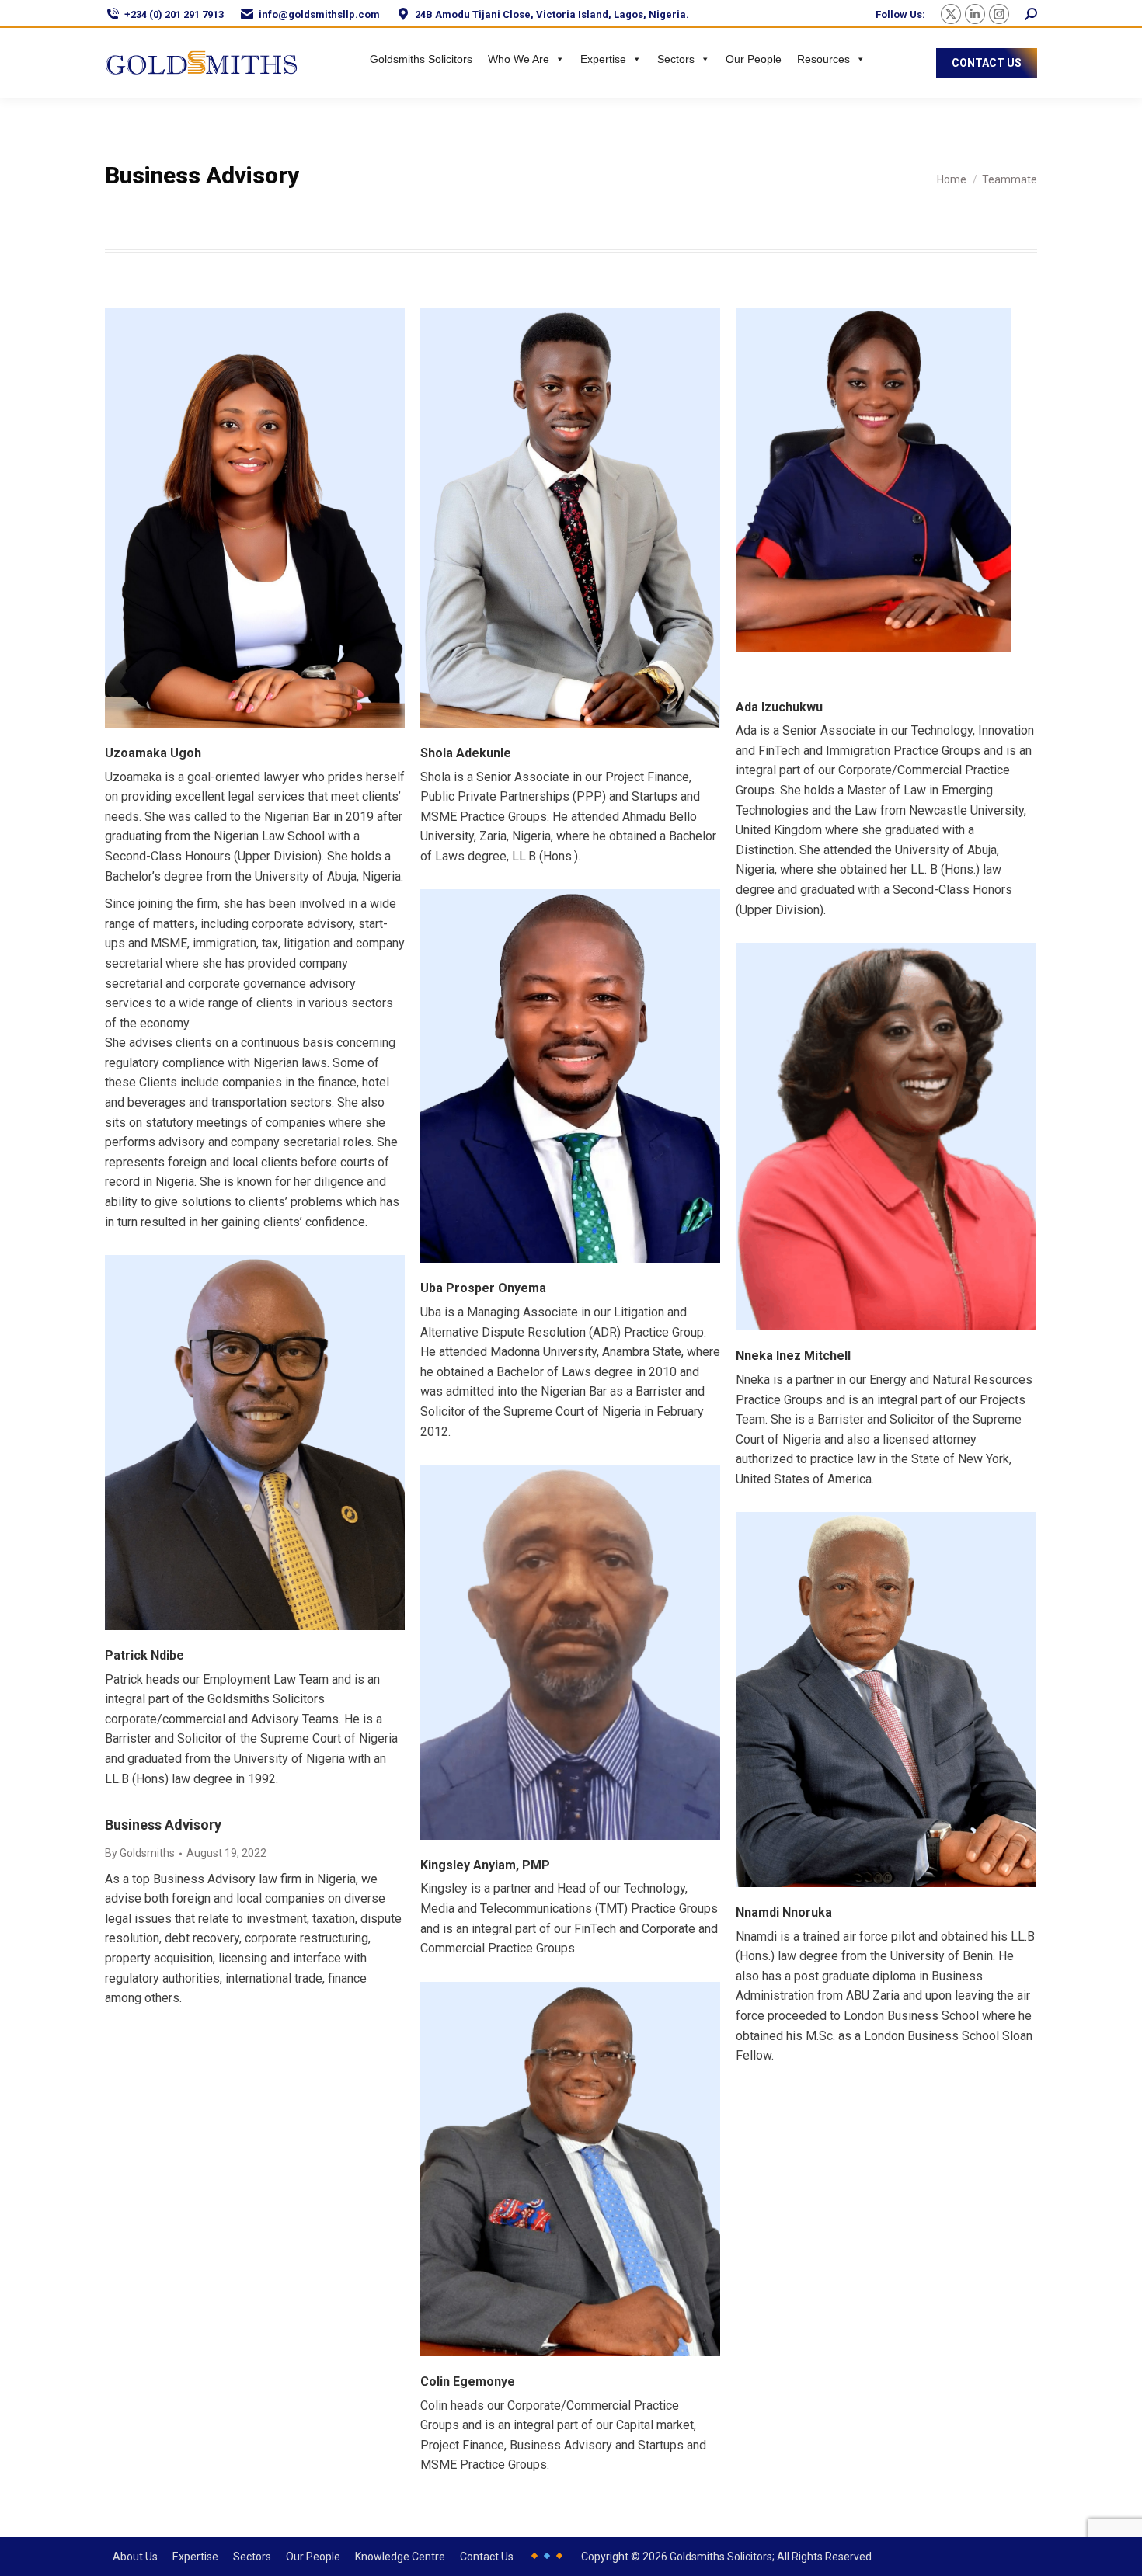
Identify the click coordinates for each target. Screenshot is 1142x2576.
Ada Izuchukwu (779, 707)
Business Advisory (163, 1825)
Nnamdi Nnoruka (784, 1912)
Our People (754, 59)
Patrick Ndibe (144, 1655)
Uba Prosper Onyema (483, 1288)
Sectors (676, 59)
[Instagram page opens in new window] (999, 14)
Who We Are (519, 59)
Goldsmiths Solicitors (421, 59)
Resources (823, 59)
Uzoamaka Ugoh (153, 753)
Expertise (603, 59)
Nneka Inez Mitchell (793, 1356)
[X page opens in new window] (951, 14)
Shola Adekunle (466, 753)
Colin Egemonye (468, 2381)
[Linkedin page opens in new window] (975, 14)
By (140, 1853)
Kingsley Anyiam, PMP (485, 1865)
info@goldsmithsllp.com (319, 14)
